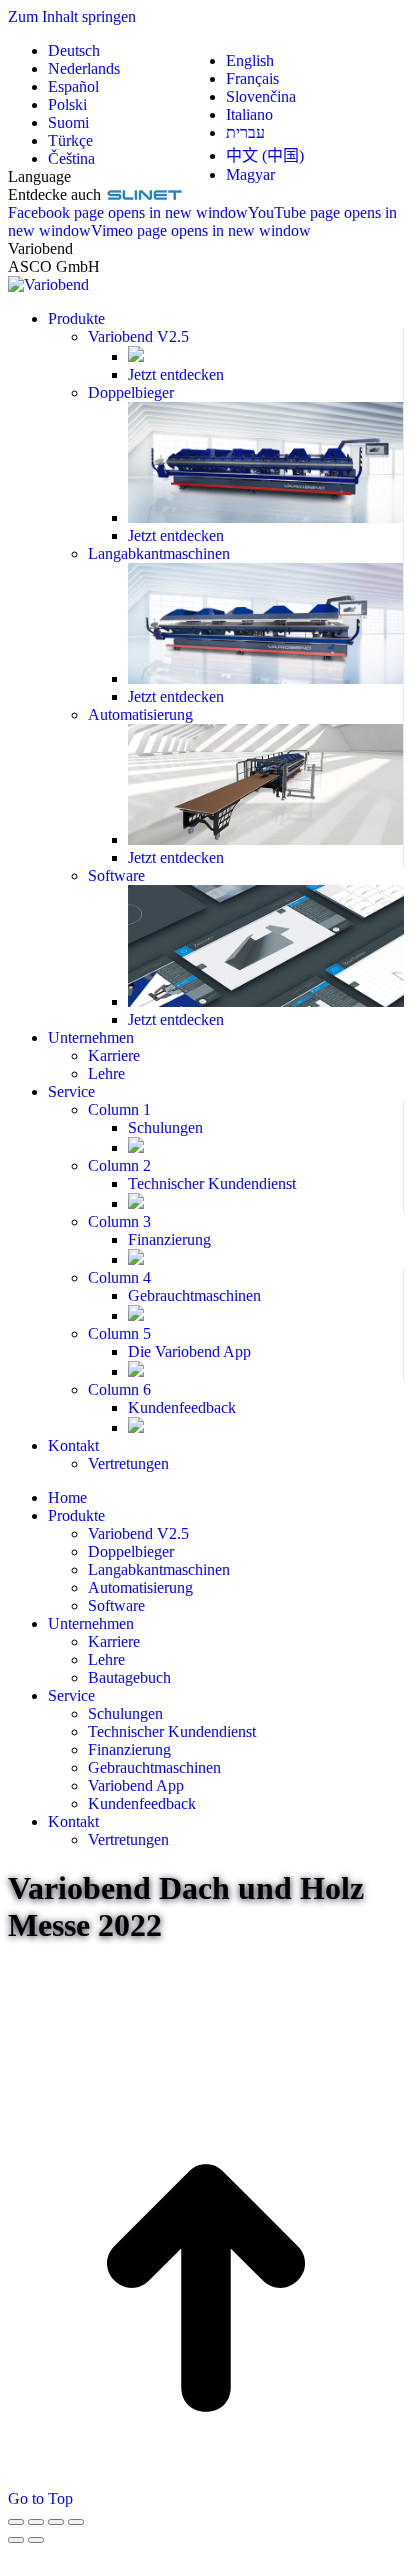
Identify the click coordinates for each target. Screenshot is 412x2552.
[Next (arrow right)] (36, 2540)
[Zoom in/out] (76, 2522)
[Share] (36, 2522)
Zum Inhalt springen (72, 16)
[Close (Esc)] (16, 2522)
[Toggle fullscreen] (56, 2522)
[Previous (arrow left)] (16, 2540)
